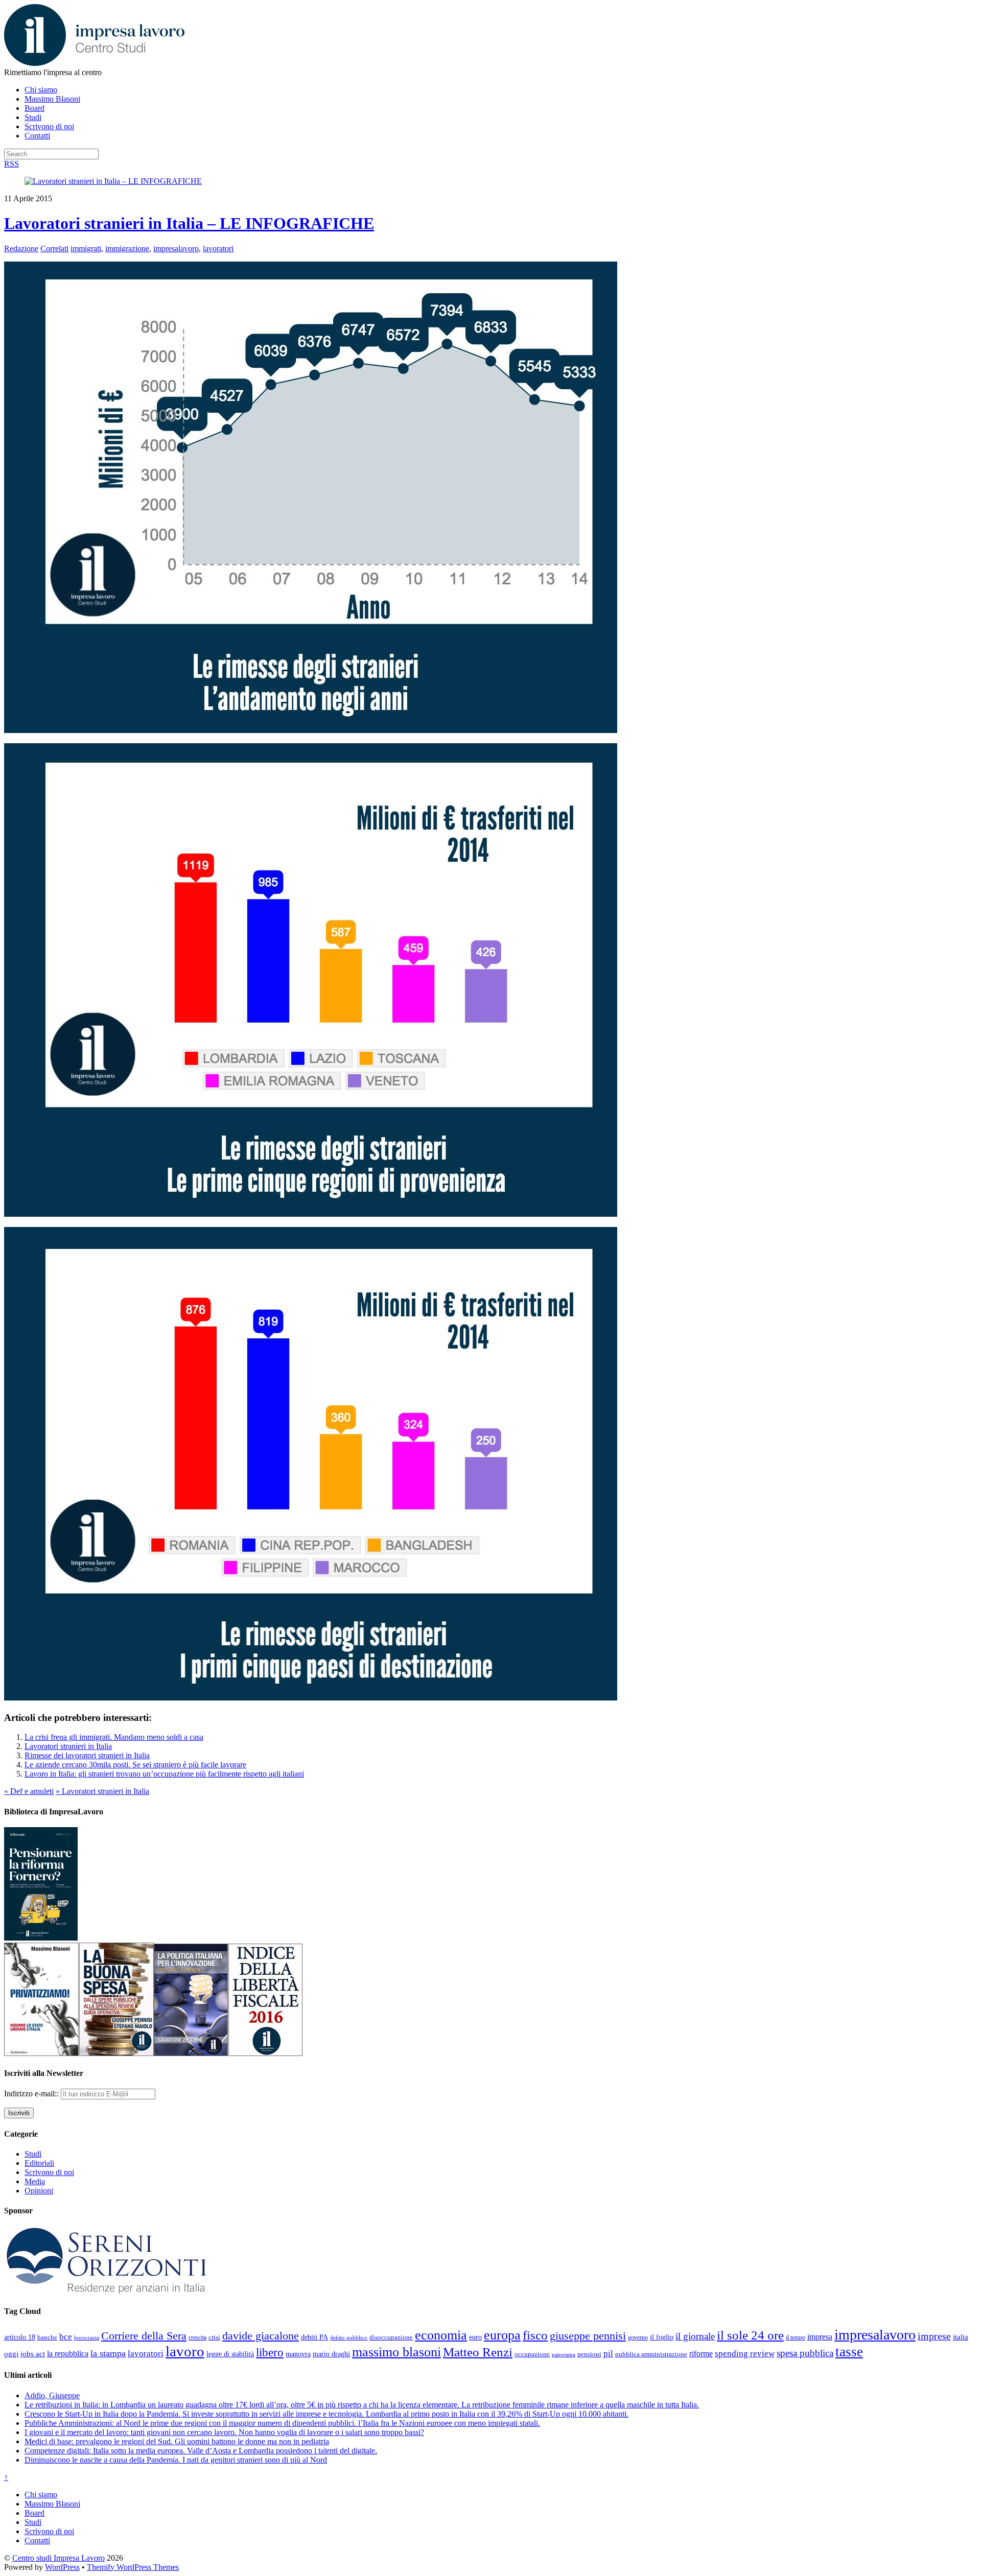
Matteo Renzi (478, 2352)
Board (34, 108)
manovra (298, 2354)
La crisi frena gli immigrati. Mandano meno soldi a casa (114, 1737)
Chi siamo (41, 90)
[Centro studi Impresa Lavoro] (94, 63)
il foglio (662, 2337)
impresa (820, 2337)
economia (441, 2335)
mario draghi (331, 2354)
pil (608, 2353)
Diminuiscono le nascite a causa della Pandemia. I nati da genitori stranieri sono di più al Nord (176, 2460)
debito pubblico (349, 2337)
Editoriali (39, 2163)
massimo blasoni (396, 2352)
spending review (745, 2354)
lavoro (185, 2351)
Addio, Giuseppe (52, 2395)
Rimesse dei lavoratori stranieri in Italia (87, 1755)
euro (475, 2337)
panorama (564, 2354)
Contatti (37, 136)
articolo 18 (20, 2337)
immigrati (86, 249)
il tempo (796, 2337)
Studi (33, 117)
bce (66, 2337)
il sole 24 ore (750, 2335)
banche (47, 2337)
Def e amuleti (29, 1791)
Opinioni (39, 2191)
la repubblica (68, 2354)
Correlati (54, 249)
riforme (701, 2354)
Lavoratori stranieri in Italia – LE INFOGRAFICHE (189, 223)
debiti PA (314, 2337)
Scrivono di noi (49, 126)
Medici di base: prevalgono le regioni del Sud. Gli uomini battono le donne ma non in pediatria (177, 2441)
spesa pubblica (805, 2353)
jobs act (33, 2354)
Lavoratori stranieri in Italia (68, 1746)
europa (502, 2335)
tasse (849, 2352)
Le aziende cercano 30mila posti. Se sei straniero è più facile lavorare (135, 1765)
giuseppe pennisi (588, 2336)
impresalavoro (176, 249)
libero (270, 2352)
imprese (934, 2336)
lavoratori (218, 249)
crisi (214, 2337)
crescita (197, 2337)
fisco (535, 2335)
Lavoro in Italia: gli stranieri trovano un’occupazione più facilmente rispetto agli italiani (164, 1774)
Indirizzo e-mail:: (32, 2094)
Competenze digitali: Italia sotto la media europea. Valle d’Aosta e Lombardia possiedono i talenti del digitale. (201, 2451)
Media (35, 2181)
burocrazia (87, 2338)
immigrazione (127, 249)
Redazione (21, 249)
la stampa (108, 2353)
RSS (11, 164)
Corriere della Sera (144, 2336)
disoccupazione (391, 2337)
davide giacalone (261, 2336)
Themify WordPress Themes (133, 2567)
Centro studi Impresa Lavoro (59, 2558)
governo (638, 2337)
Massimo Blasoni (52, 99)
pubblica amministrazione (651, 2354)
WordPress (62, 2567)
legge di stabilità (230, 2354)
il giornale (695, 2336)
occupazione (532, 2354)
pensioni (589, 2354)
